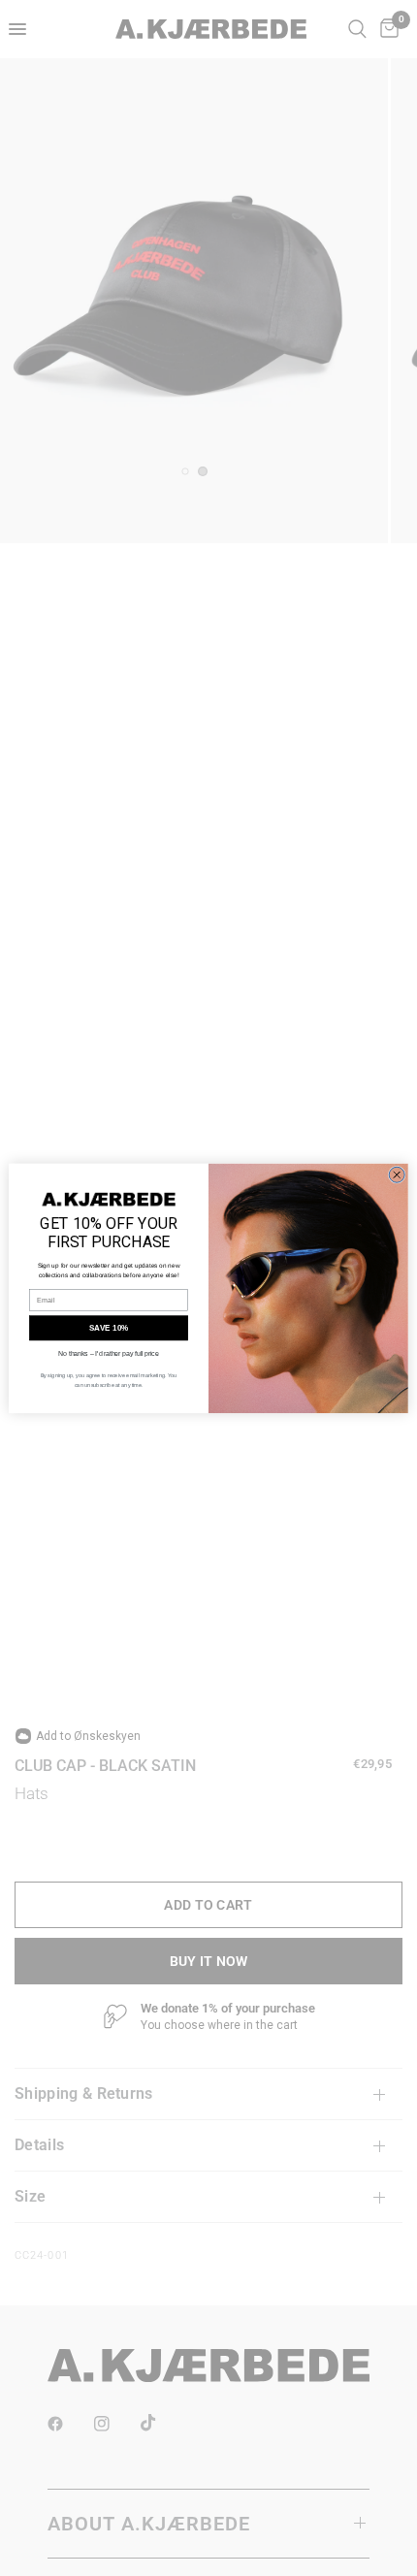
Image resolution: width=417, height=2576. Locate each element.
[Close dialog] (397, 1175)
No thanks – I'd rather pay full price (108, 1353)
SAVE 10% (109, 1327)
